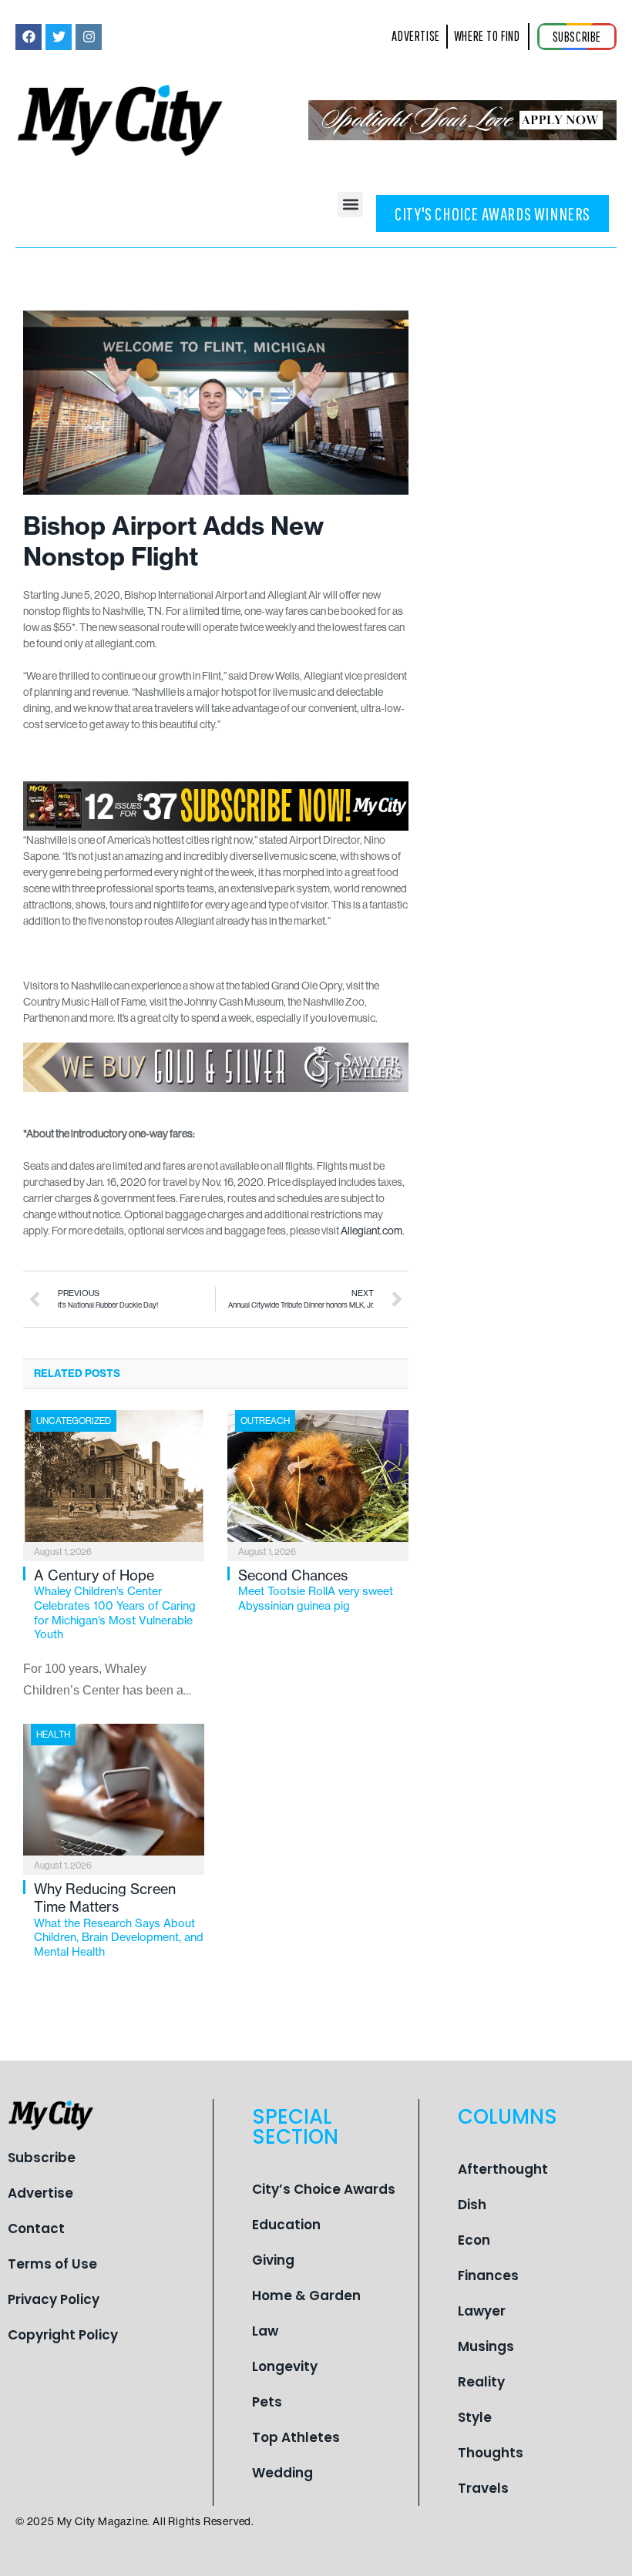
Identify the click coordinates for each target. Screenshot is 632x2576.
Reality (481, 2382)
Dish (472, 2205)
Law (265, 2331)
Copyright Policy (63, 2335)
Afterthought (503, 2169)
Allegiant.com (371, 1231)
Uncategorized (74, 1421)
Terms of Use (52, 2264)
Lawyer (482, 2311)
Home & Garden (306, 2296)
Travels (483, 2488)
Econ (474, 2240)
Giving (273, 2260)
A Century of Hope (115, 1604)
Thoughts (491, 2453)
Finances (488, 2275)
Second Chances (316, 1590)
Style (475, 2417)
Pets (267, 2402)
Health (53, 1734)
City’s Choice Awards (324, 2189)
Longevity (285, 2366)
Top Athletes (296, 2437)
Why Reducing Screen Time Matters (119, 1919)
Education (286, 2225)
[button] (350, 205)
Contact (36, 2228)
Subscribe (42, 2158)
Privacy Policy (54, 2299)
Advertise (40, 2193)
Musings (486, 2346)
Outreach (265, 1421)
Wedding (282, 2473)
